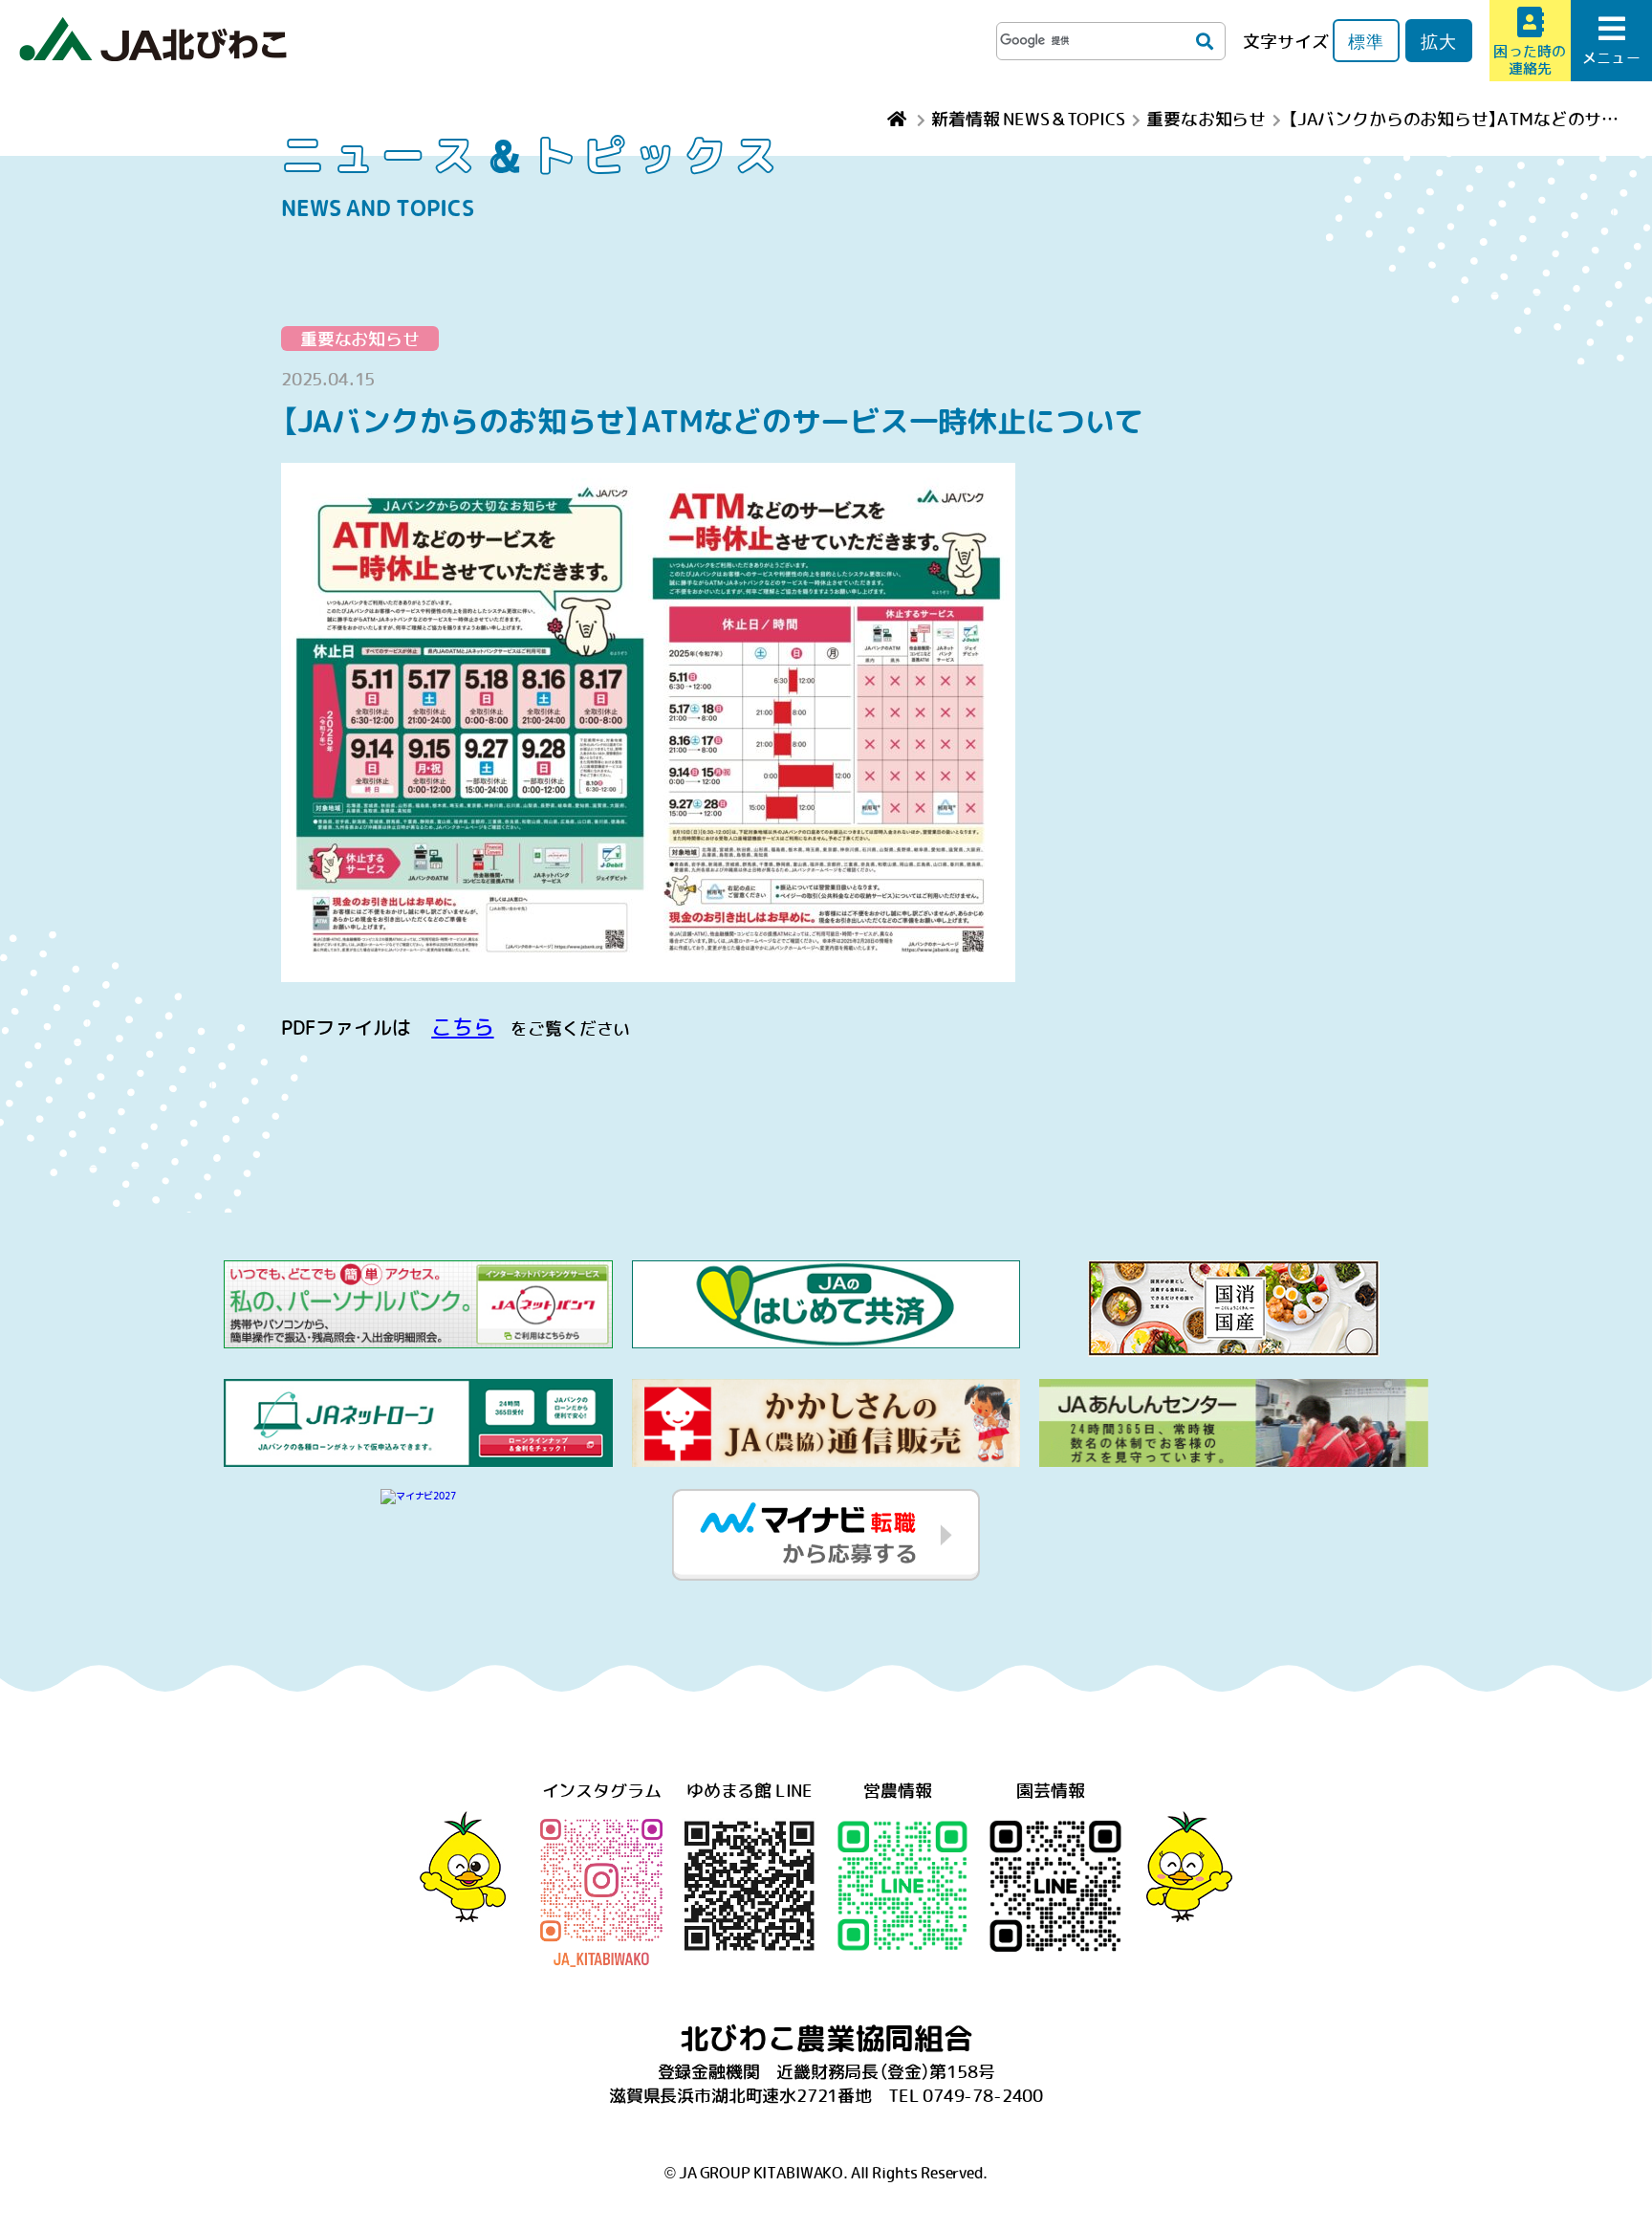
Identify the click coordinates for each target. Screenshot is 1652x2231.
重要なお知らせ (360, 339)
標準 (1366, 41)
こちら (462, 1026)
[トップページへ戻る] (899, 118)
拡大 (1439, 41)
